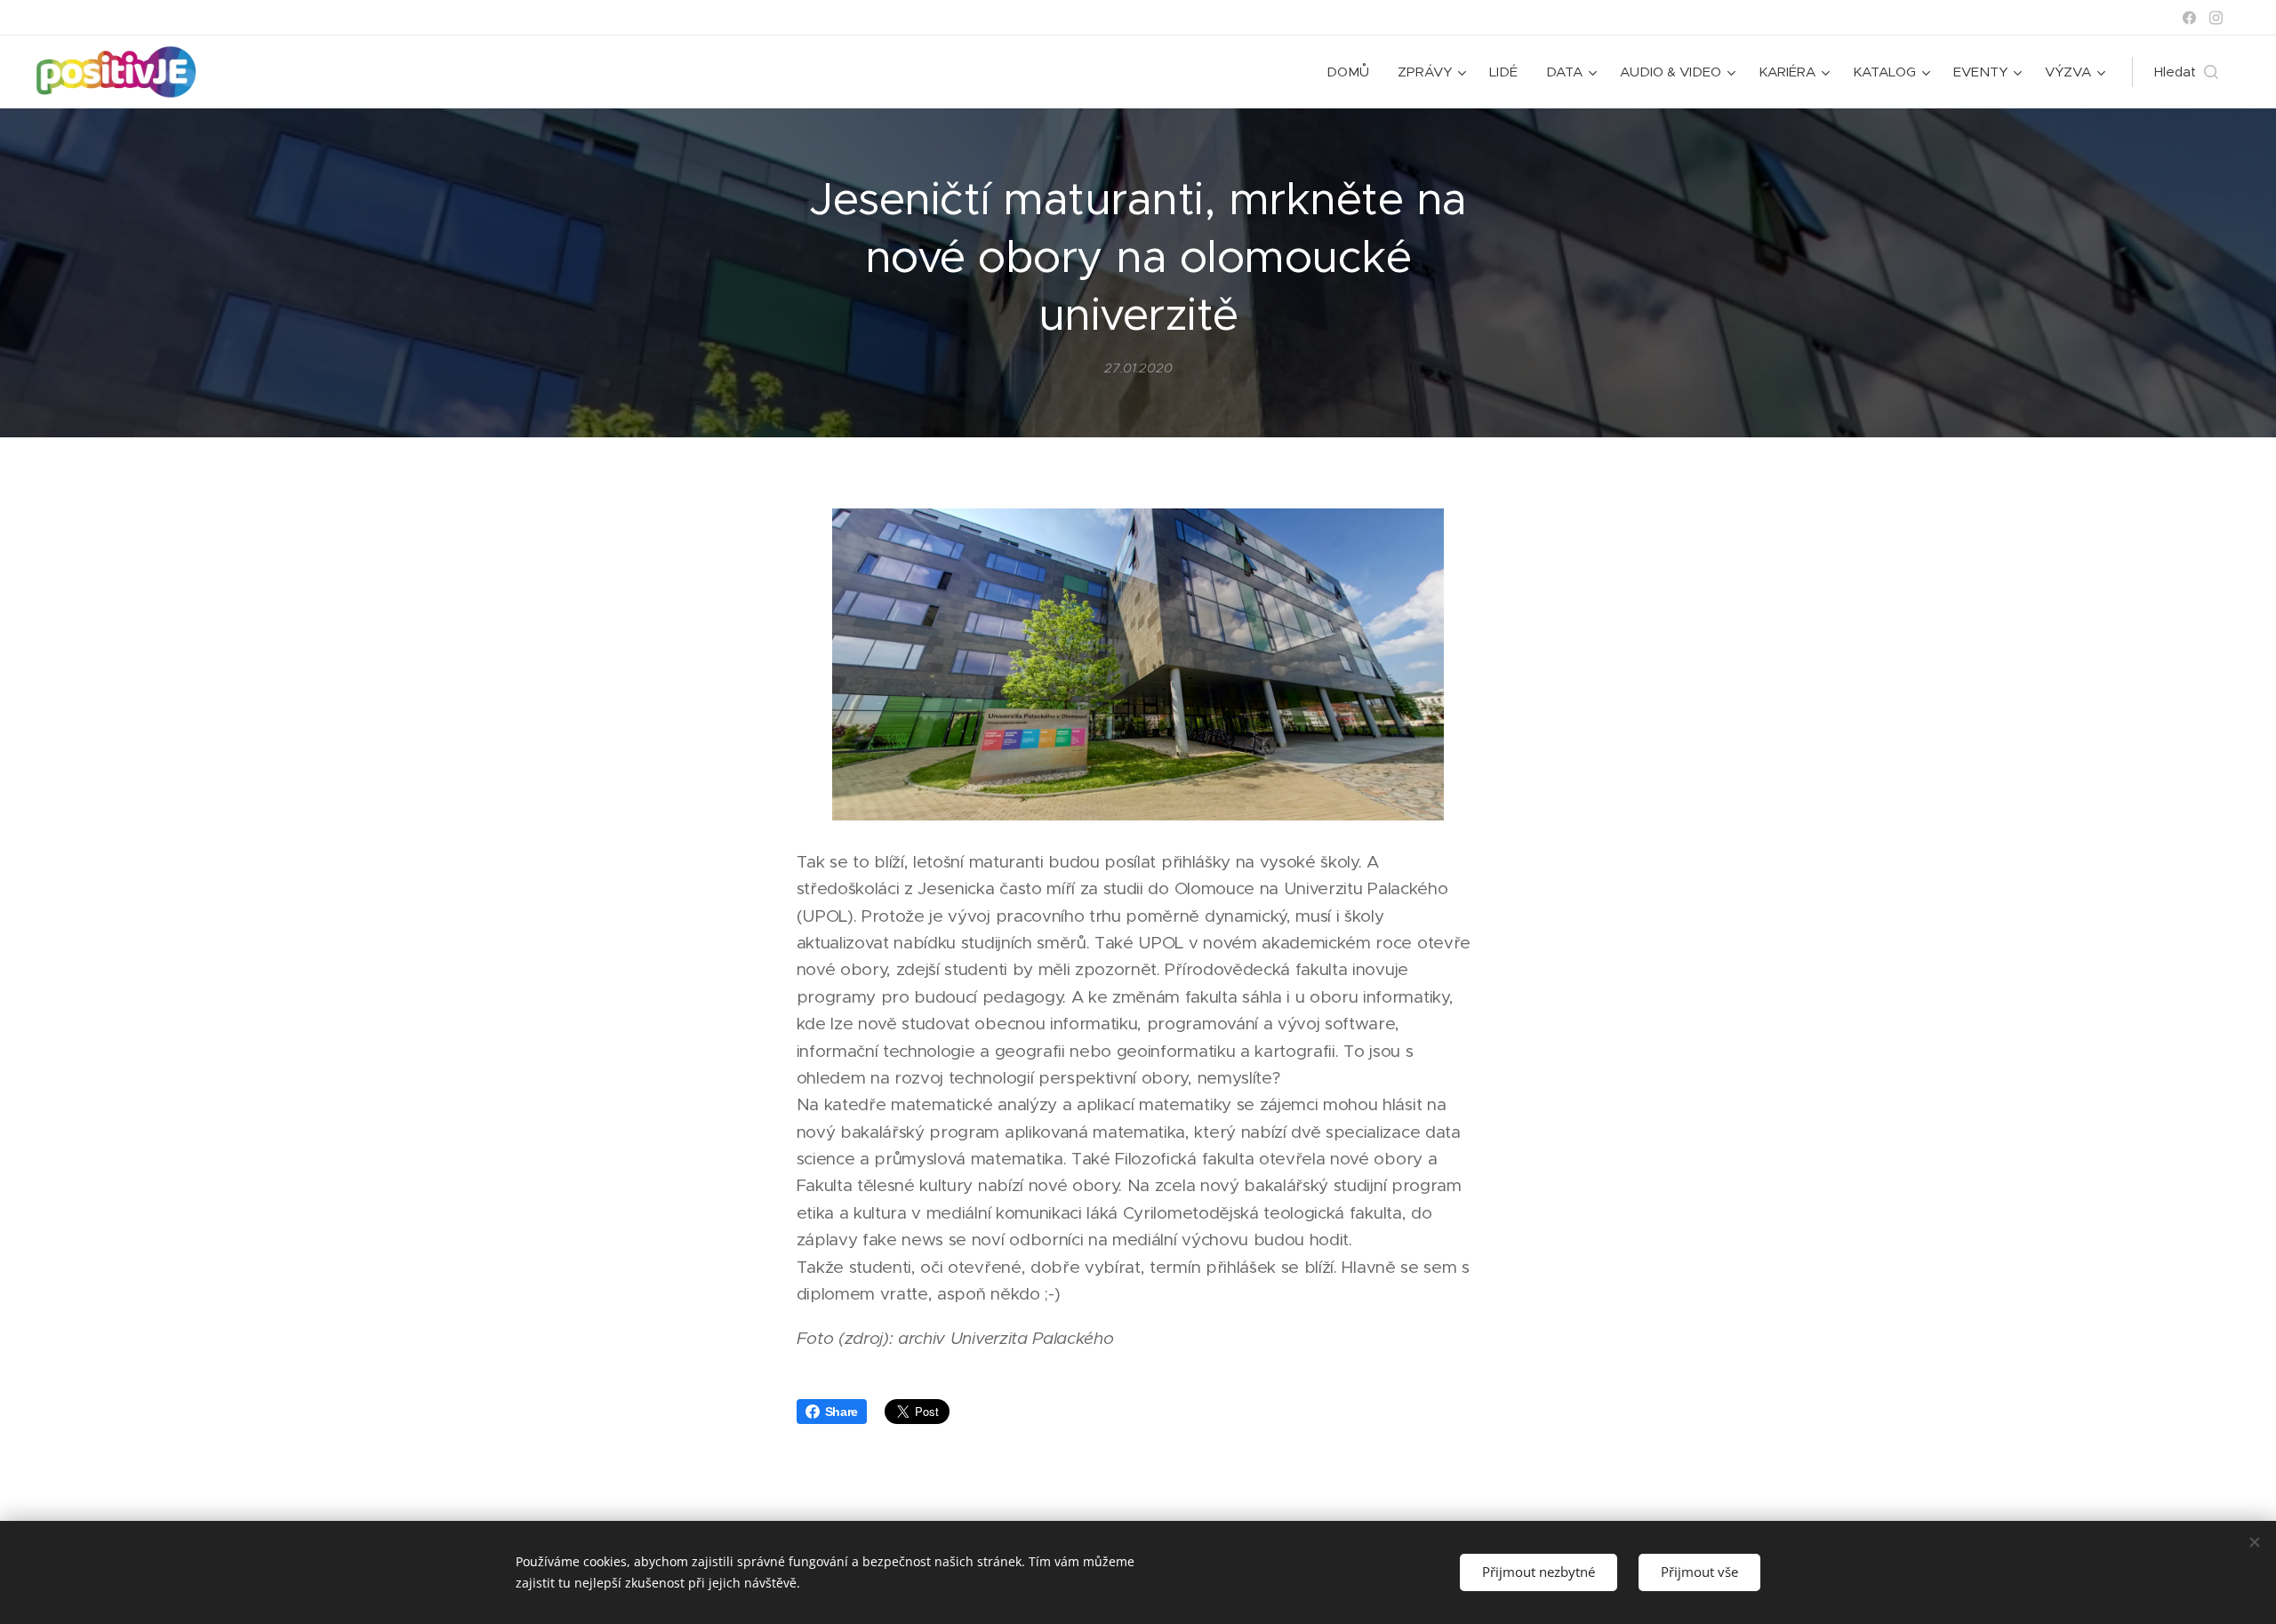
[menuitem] (1353, 72)
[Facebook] (2189, 18)
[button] (2186, 72)
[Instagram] (2216, 18)
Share (841, 1412)
